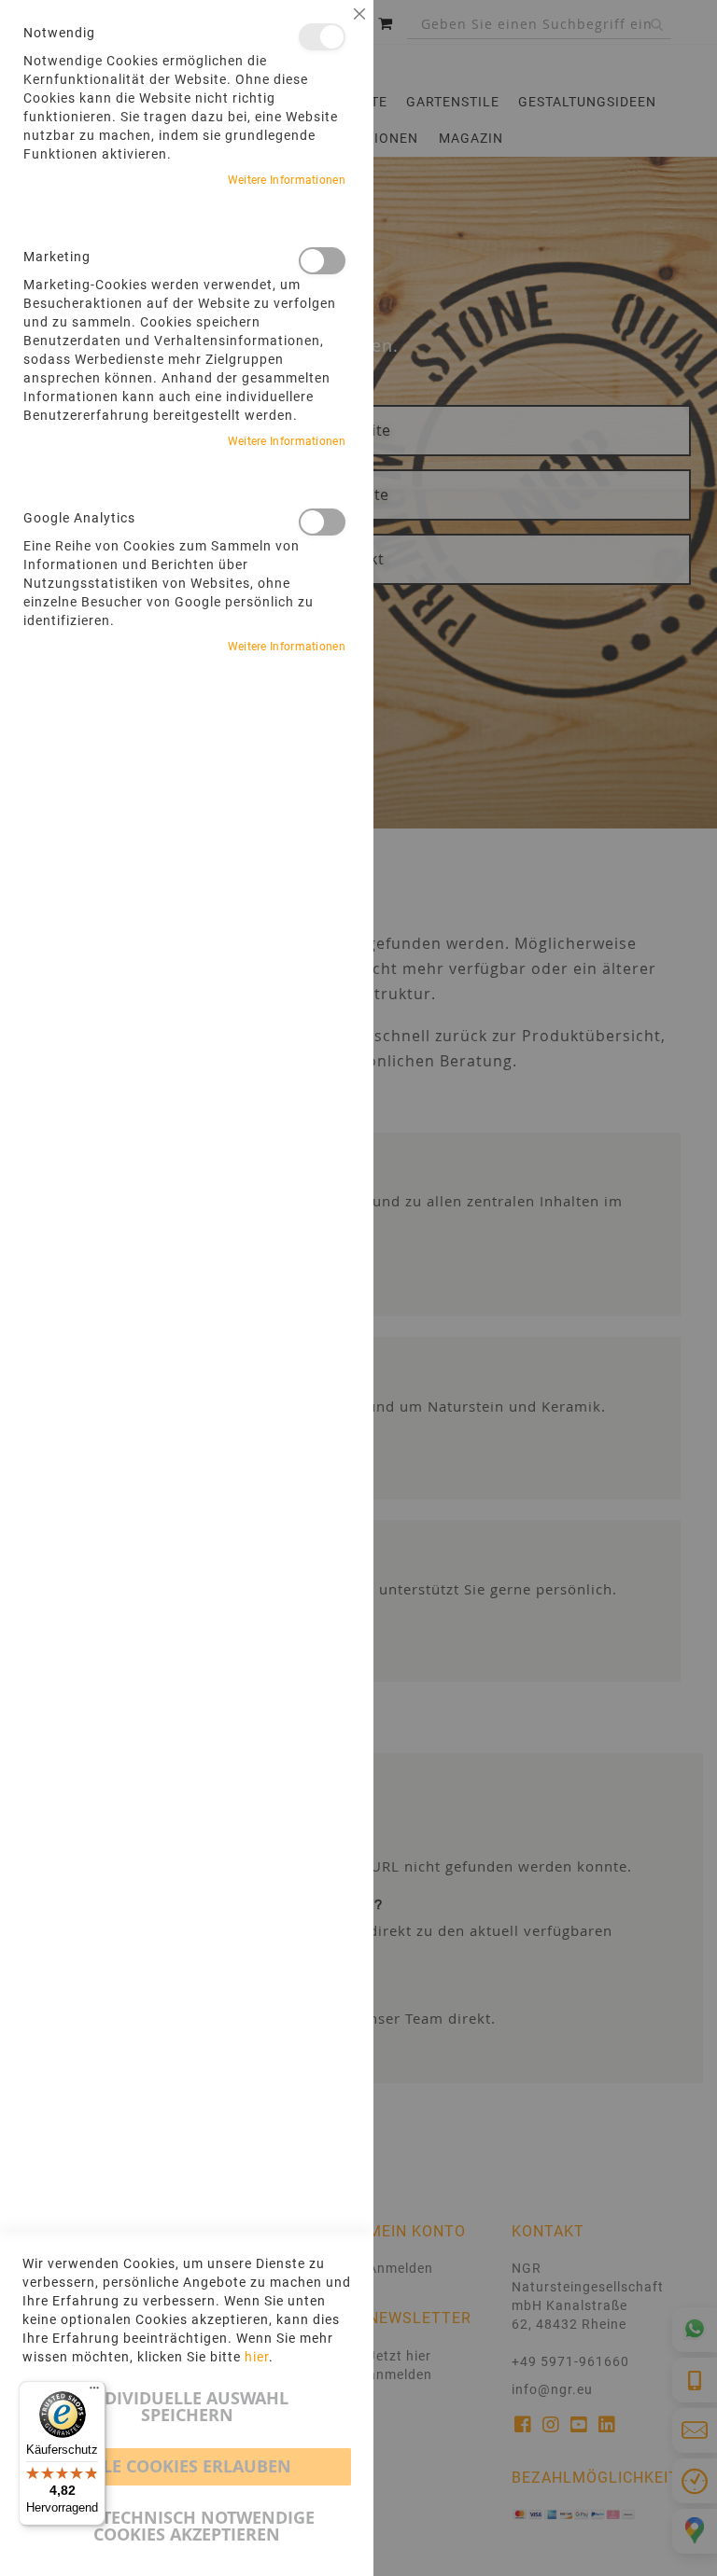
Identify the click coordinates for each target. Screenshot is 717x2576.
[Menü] (94, 2392)
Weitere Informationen (287, 180)
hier (257, 2357)
